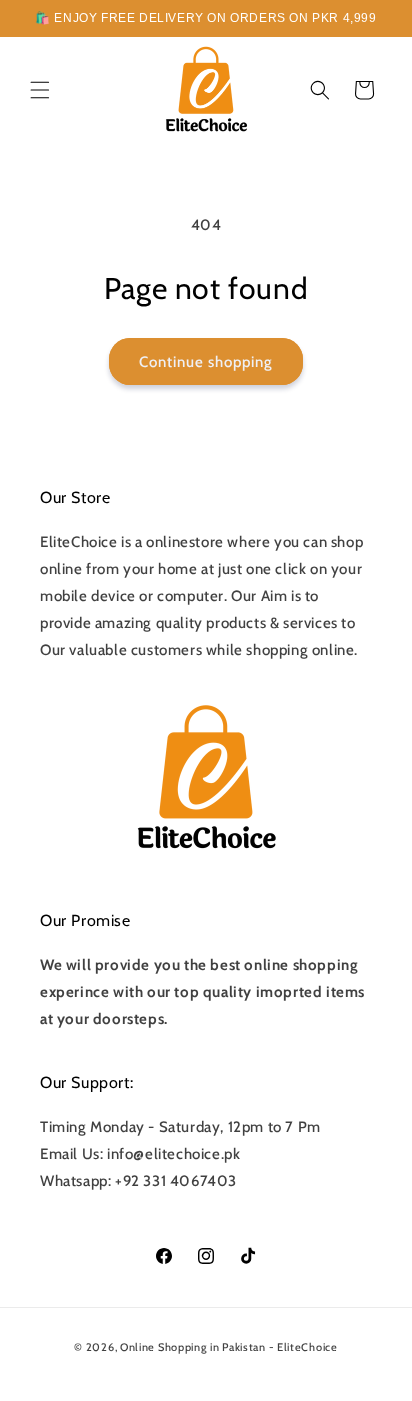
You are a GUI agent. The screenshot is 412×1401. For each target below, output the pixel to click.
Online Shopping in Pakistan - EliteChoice (229, 1347)
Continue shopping (206, 362)
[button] (40, 90)
